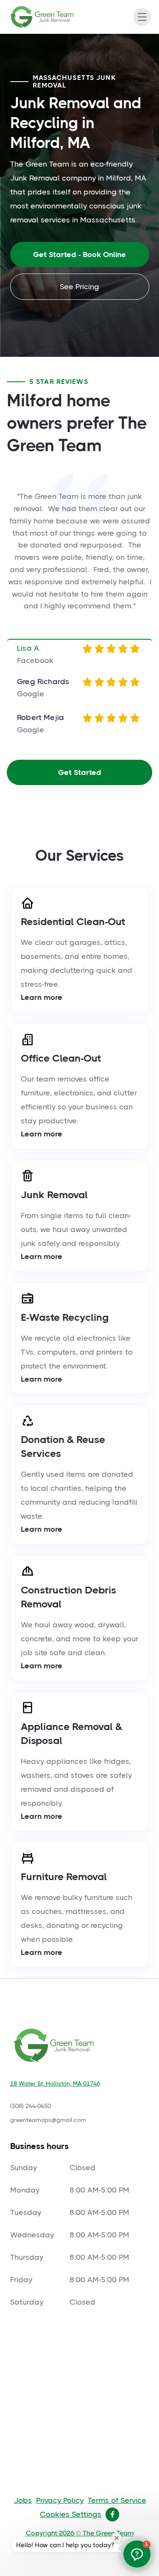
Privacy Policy (60, 2500)
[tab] (79, 655)
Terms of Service (117, 2500)
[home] (49, 17)
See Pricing (79, 287)
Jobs (23, 2500)
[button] (142, 17)
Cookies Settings (71, 2514)
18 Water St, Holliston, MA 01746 (55, 2083)
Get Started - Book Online (79, 255)
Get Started (80, 772)
